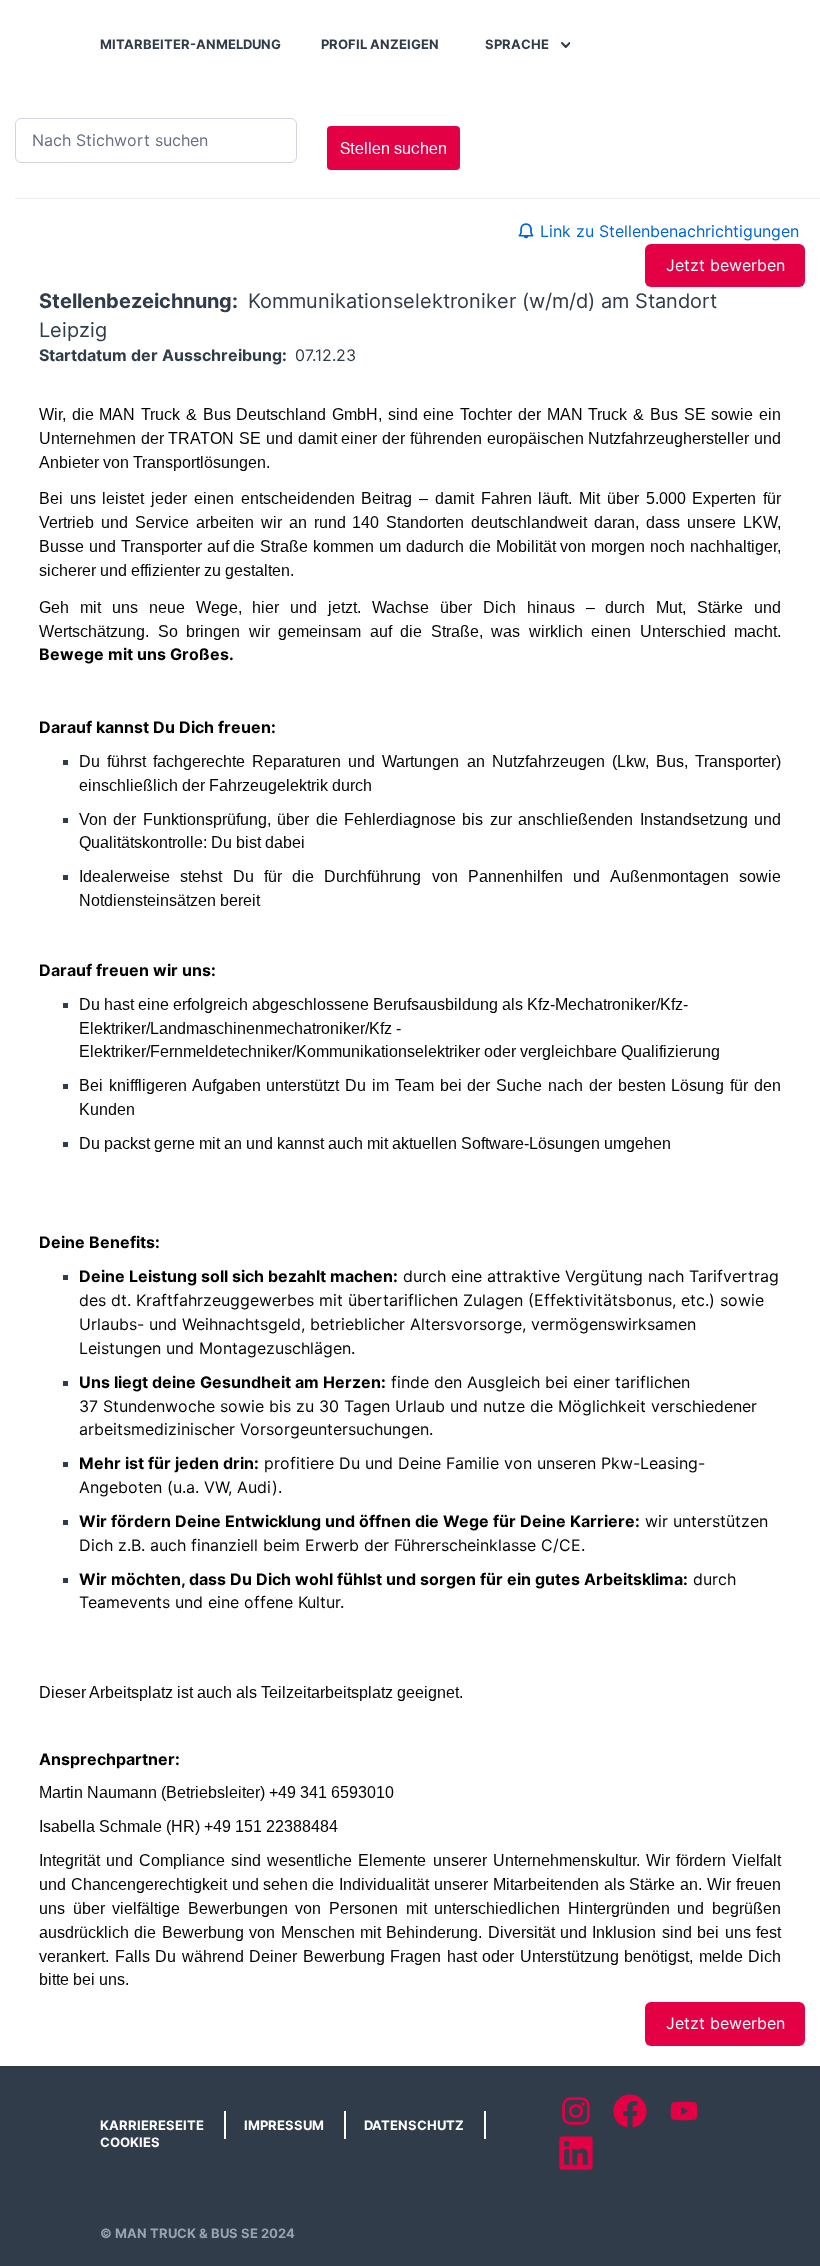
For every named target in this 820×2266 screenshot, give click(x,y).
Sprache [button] (518, 44)
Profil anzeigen (380, 44)
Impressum (284, 2125)
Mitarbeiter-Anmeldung (190, 44)
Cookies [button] (130, 2142)
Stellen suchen (393, 148)
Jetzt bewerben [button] (725, 265)
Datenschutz (414, 2125)
